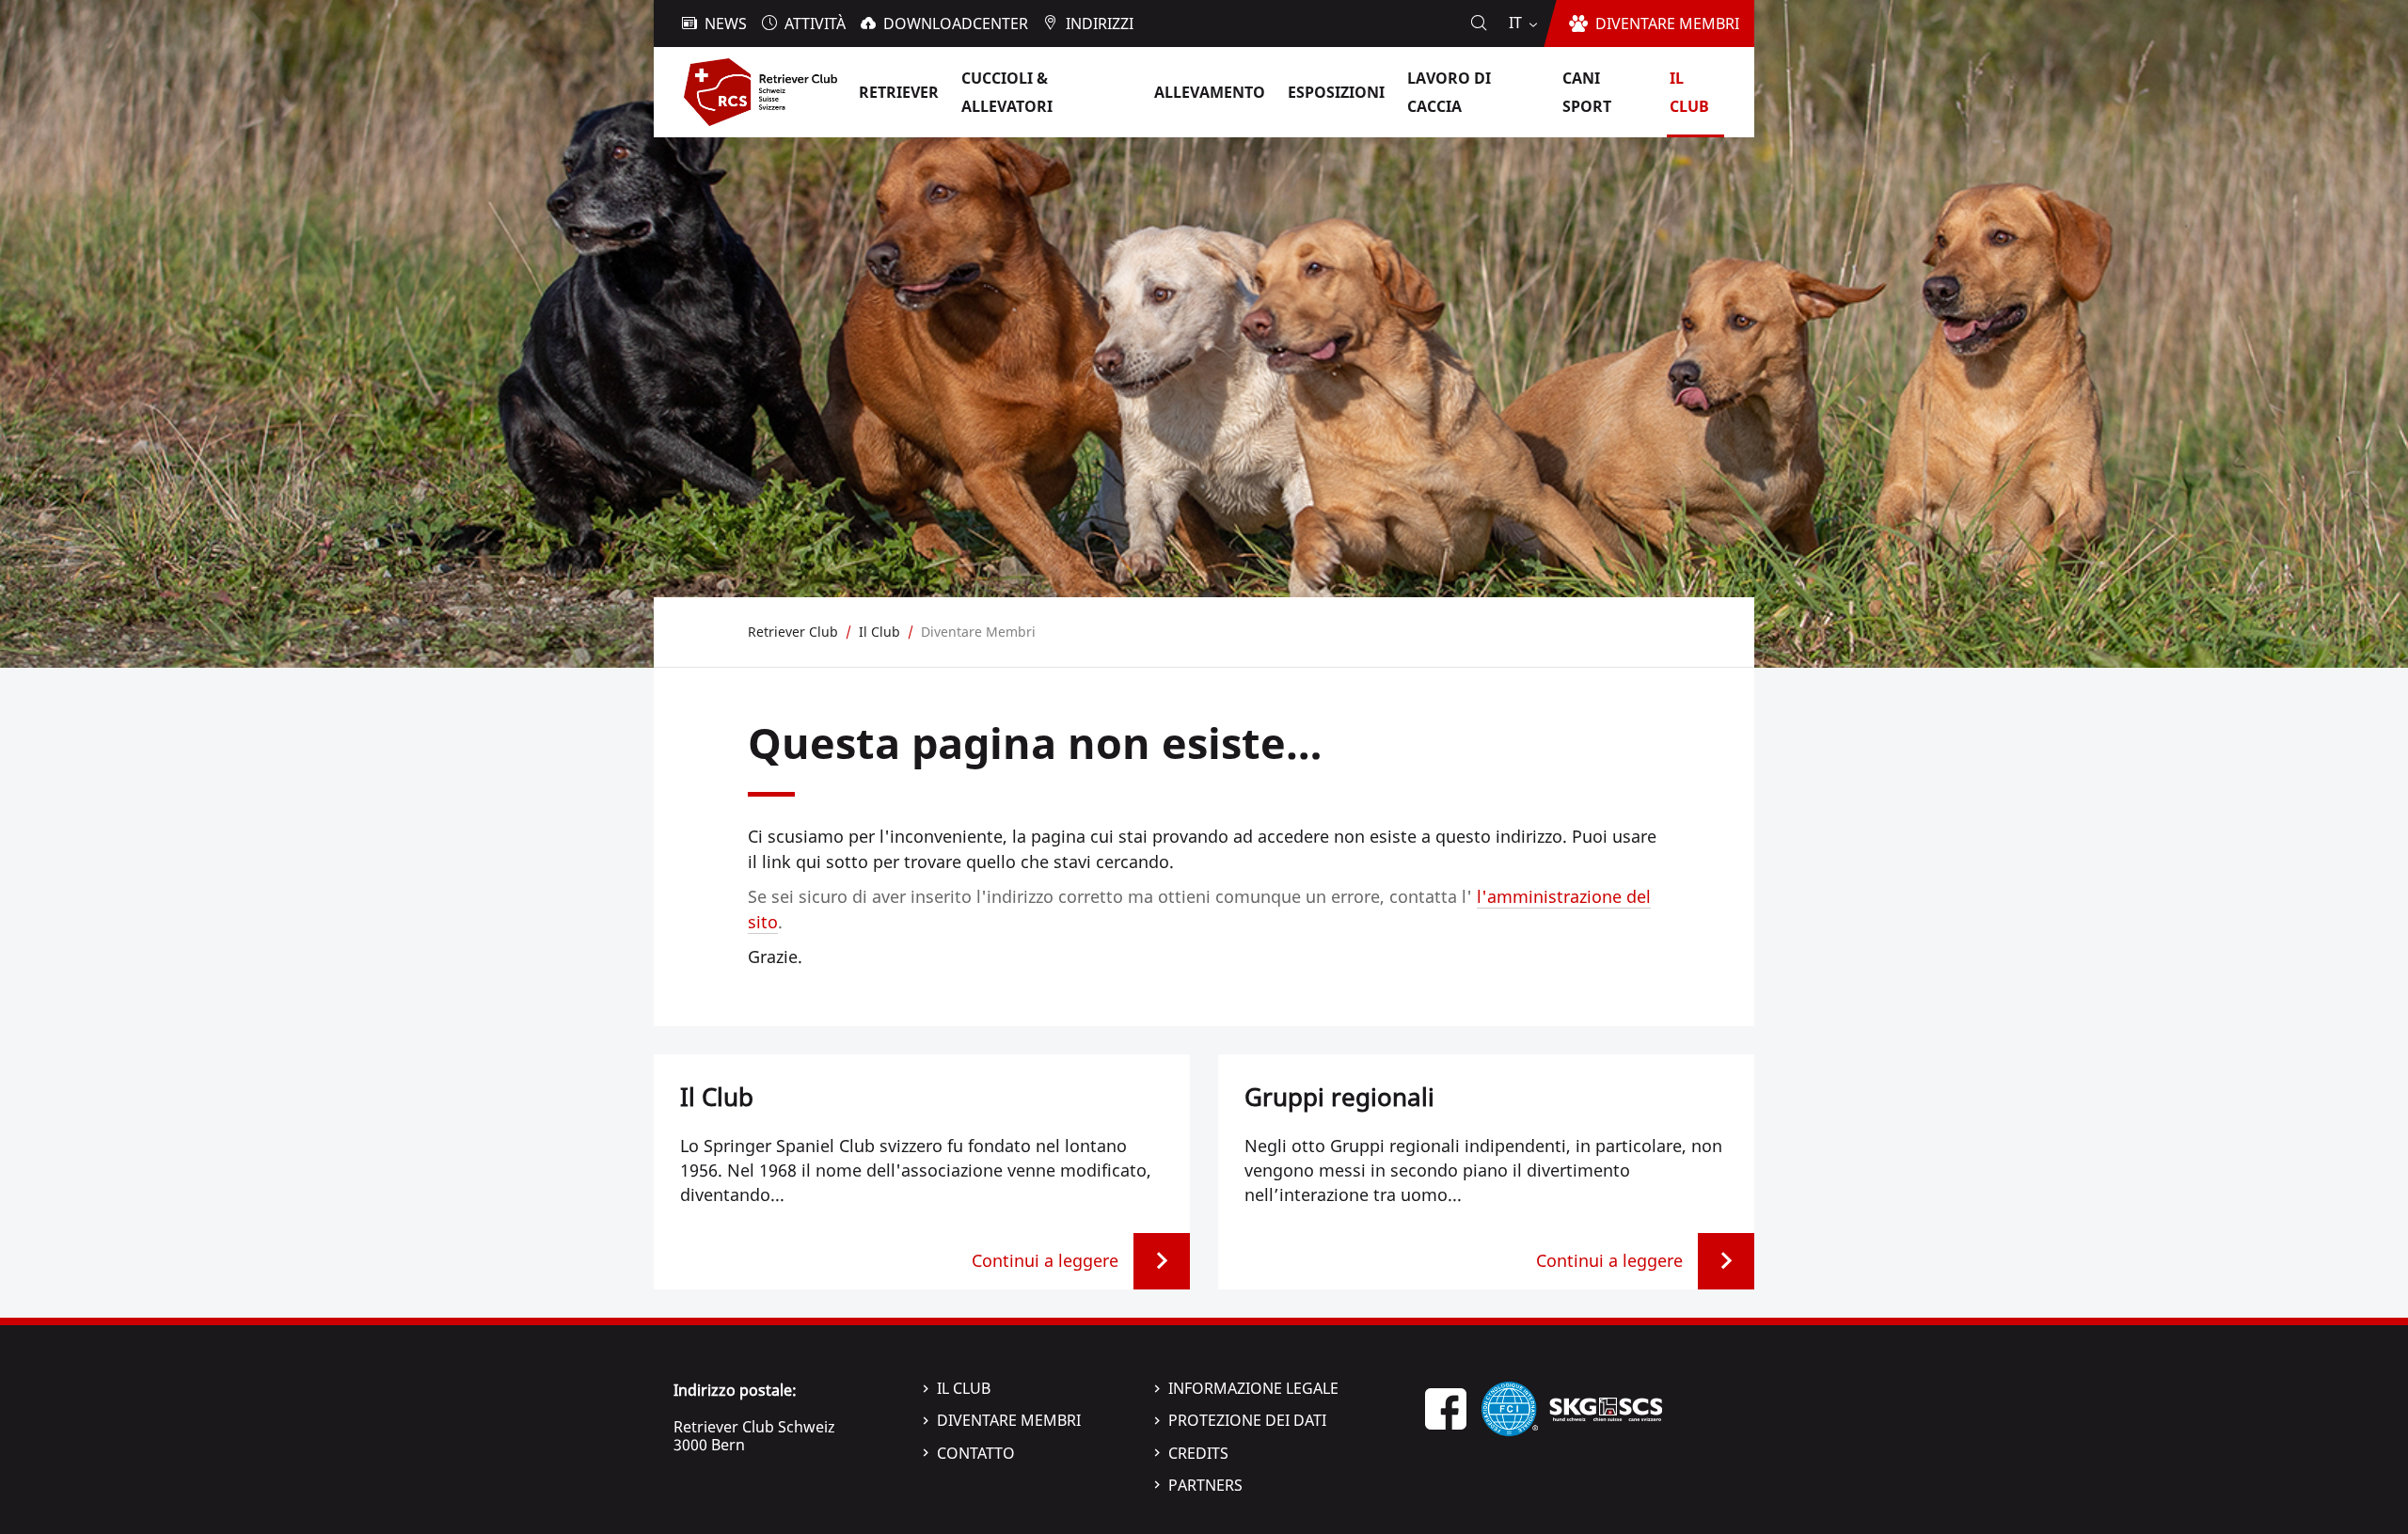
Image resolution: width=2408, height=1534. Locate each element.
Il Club (964, 1388)
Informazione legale (1253, 1388)
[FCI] (1510, 1407)
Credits (1198, 1453)
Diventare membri (1009, 1420)
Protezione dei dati (1247, 1420)
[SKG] (1606, 1407)
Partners (1205, 1485)
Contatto (976, 1453)
